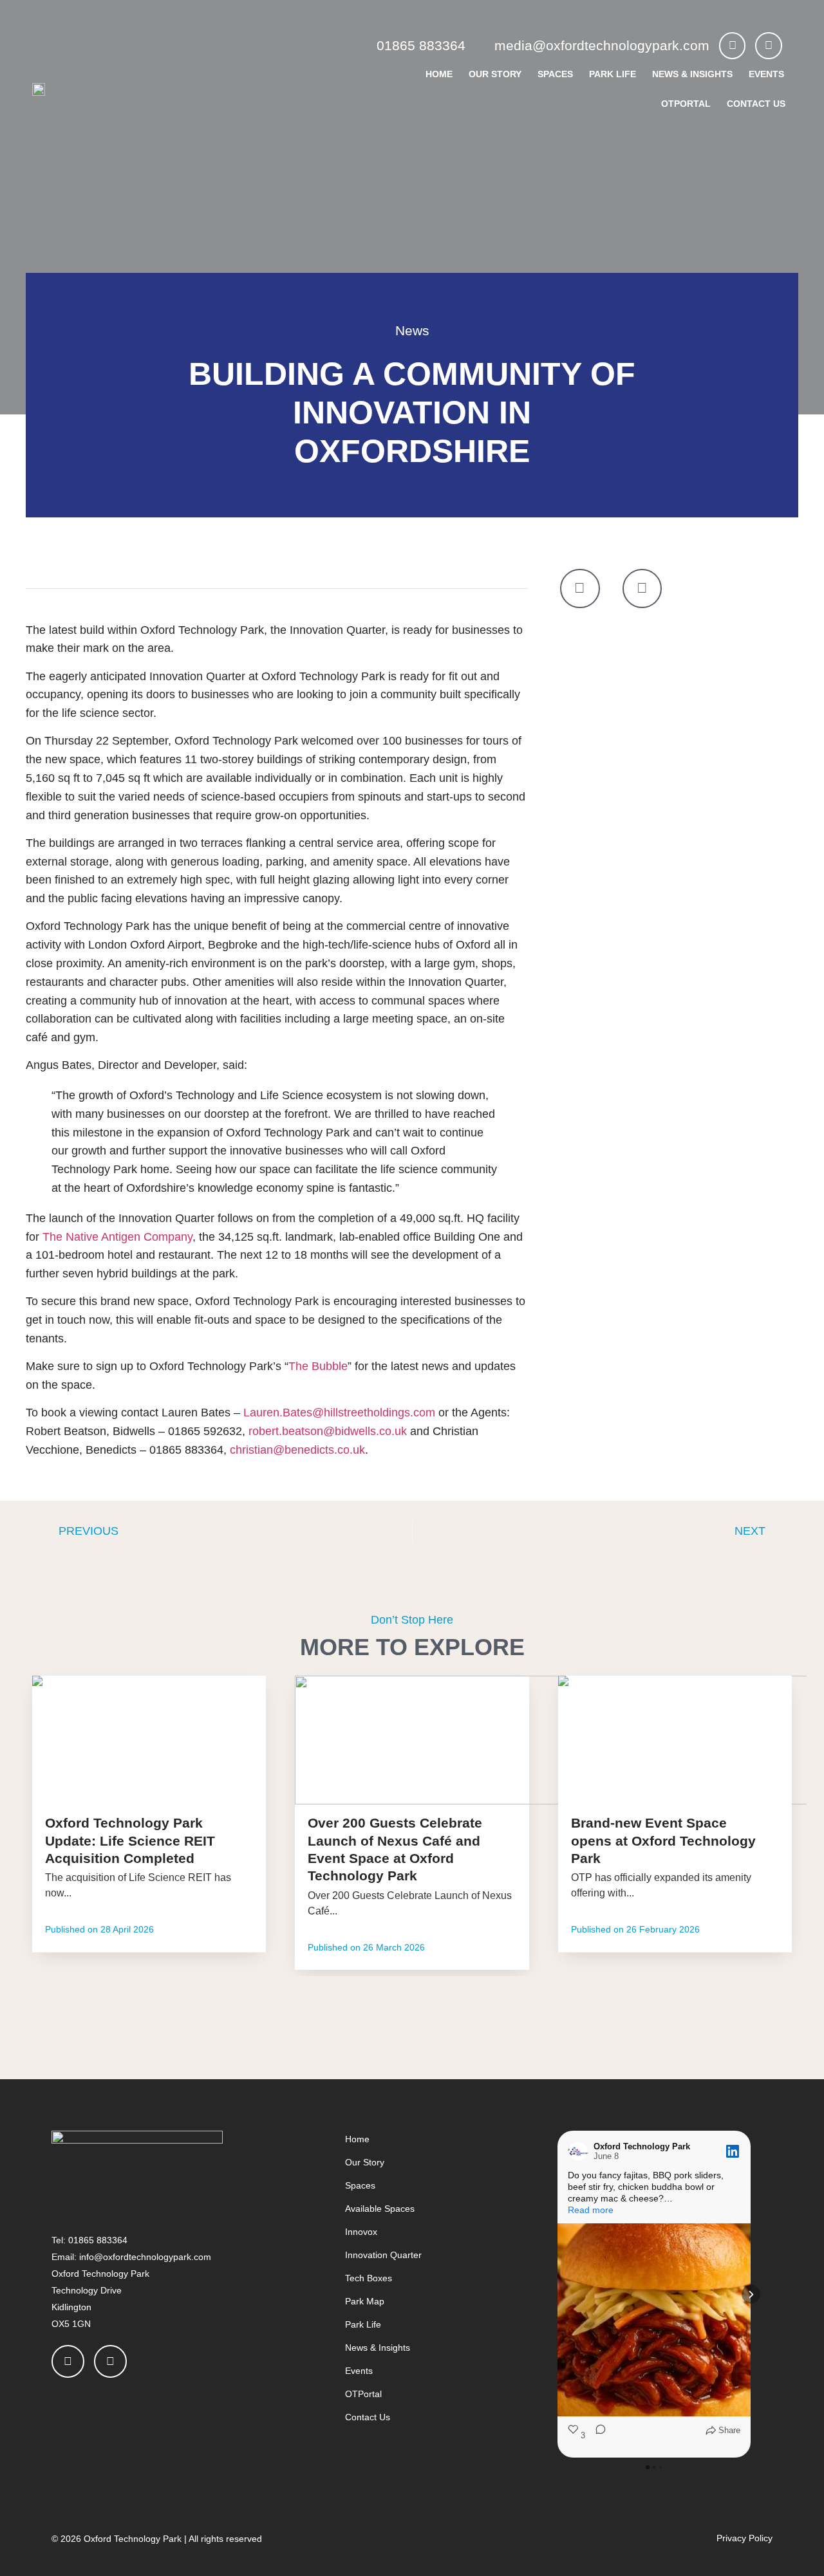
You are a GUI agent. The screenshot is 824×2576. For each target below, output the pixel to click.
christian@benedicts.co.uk (297, 1450)
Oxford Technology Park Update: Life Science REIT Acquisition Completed (130, 1840)
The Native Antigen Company (117, 1237)
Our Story (495, 74)
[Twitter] (733, 46)
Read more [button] (591, 2210)
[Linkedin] (769, 46)
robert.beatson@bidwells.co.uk (328, 1431)
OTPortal (686, 104)
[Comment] (597, 2436)
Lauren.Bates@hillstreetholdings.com (339, 1413)
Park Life (613, 74)
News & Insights (692, 74)
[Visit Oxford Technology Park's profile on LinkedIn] (581, 2151)
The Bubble (318, 1366)
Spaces (555, 74)
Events (766, 74)
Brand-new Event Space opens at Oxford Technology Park (663, 1840)
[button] (558, 2294)
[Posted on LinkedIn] (733, 2151)
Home (439, 74)
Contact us (756, 104)
